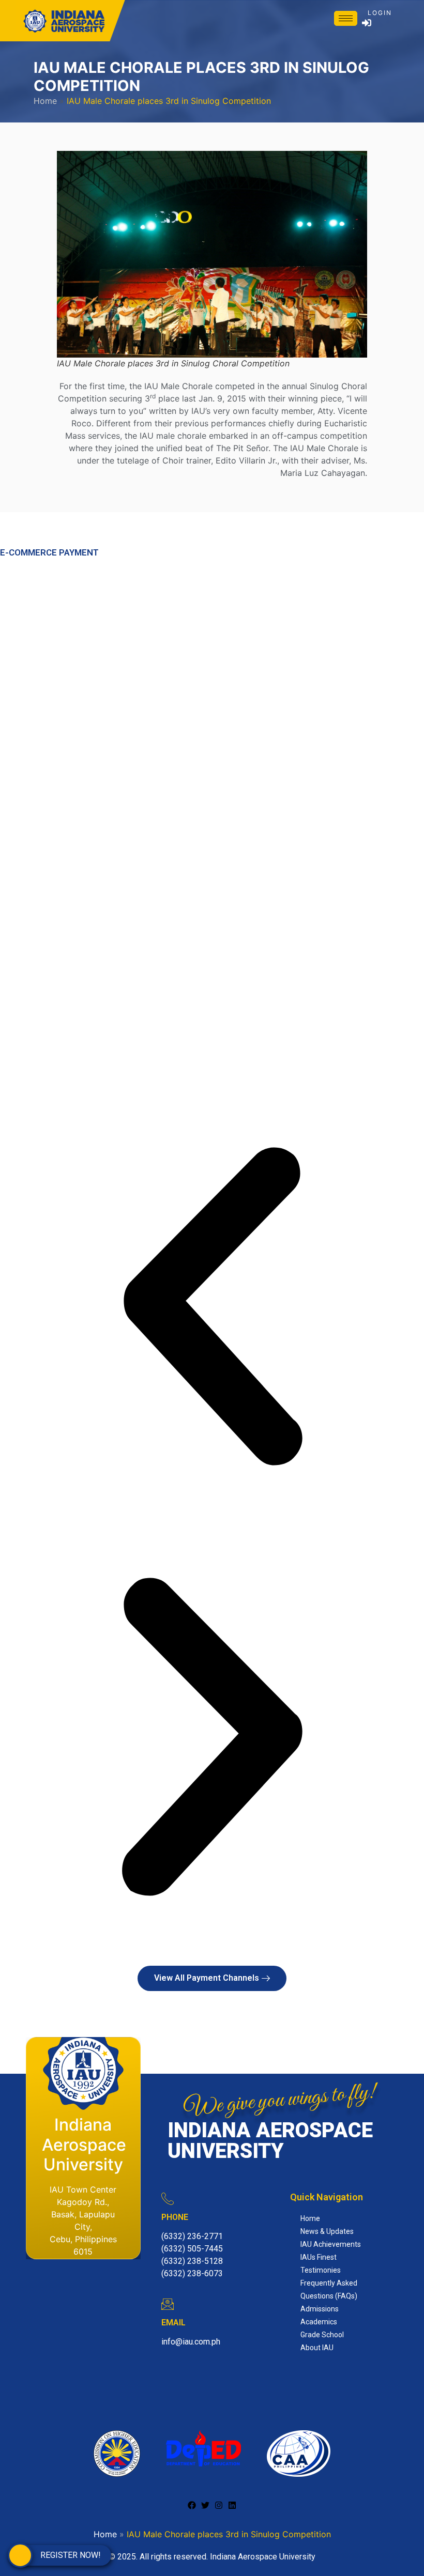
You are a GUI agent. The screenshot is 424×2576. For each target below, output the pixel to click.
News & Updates (327, 2231)
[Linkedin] (232, 2505)
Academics (319, 2322)
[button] (212, 1310)
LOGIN (380, 13)
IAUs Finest (319, 2257)
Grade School (322, 2335)
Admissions (320, 2309)
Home (45, 101)
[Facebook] (192, 2505)
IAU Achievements (331, 2244)
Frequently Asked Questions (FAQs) (329, 2289)
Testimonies (321, 2270)
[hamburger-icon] (346, 18)
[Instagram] (219, 2505)
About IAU (317, 2348)
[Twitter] (205, 2505)
